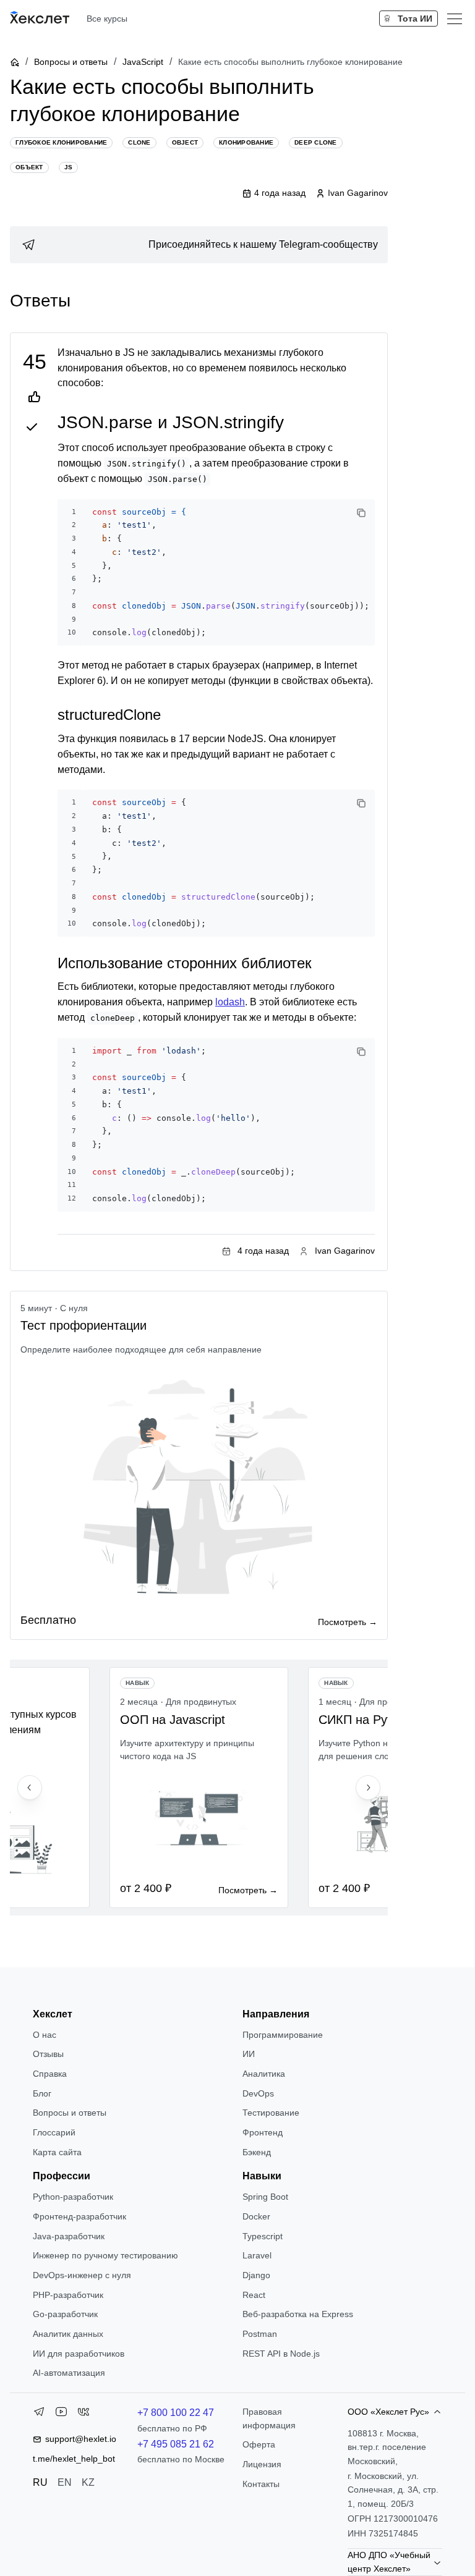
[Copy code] (361, 513)
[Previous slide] (30, 1788)
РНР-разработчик (68, 2295)
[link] (199, 245)
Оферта (259, 2444)
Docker (256, 2216)
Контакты (261, 2484)
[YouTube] (61, 2414)
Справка (50, 2074)
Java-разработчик (69, 2236)
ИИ (249, 2054)
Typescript (263, 2236)
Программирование (283, 2035)
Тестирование (271, 2113)
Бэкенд (257, 2152)
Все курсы (107, 19)
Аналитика (264, 2074)
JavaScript (143, 62)
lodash (230, 1002)
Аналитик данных (68, 2334)
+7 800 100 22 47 (176, 2413)
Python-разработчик (73, 2197)
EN (65, 2482)
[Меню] (455, 19)
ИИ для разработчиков (79, 2354)
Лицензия (262, 2464)
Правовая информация (269, 2418)
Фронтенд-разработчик (79, 2216)
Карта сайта (57, 2152)
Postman (260, 2334)
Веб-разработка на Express (298, 2314)
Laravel (257, 2255)
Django (256, 2275)
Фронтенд (263, 2132)
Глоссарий (54, 2132)
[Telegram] (39, 2414)
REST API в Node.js (281, 2354)
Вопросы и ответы (71, 62)
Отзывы (48, 2054)
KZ (88, 2482)
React (254, 2295)
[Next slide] (368, 1788)
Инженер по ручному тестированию (105, 2255)
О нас (45, 2035)
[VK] (83, 2414)
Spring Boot (265, 2197)
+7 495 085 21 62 (176, 2444)
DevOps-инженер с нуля (82, 2275)
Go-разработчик (65, 2314)
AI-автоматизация (69, 2373)
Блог (42, 2093)
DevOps (258, 2093)
